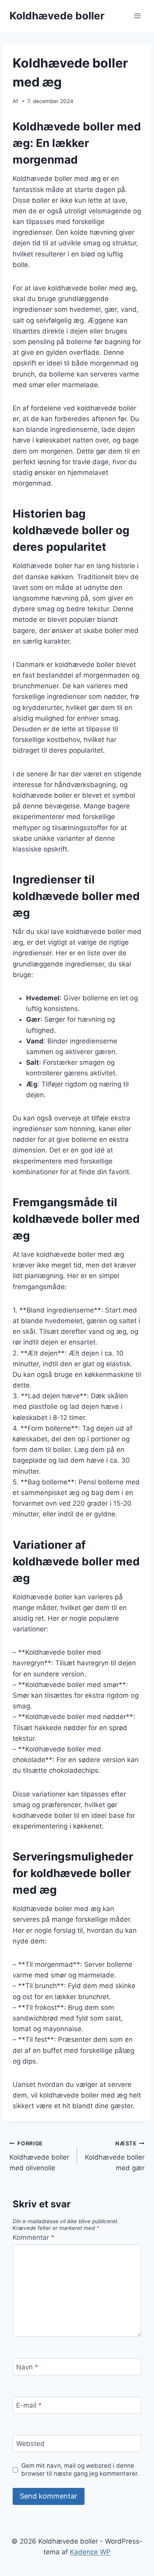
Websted (30, 2444)
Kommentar (34, 2237)
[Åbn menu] (137, 16)
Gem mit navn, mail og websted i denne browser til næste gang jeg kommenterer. (80, 2470)
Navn (27, 2367)
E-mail (29, 2405)
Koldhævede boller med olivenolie (39, 2156)
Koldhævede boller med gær (115, 2156)
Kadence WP (90, 2552)
